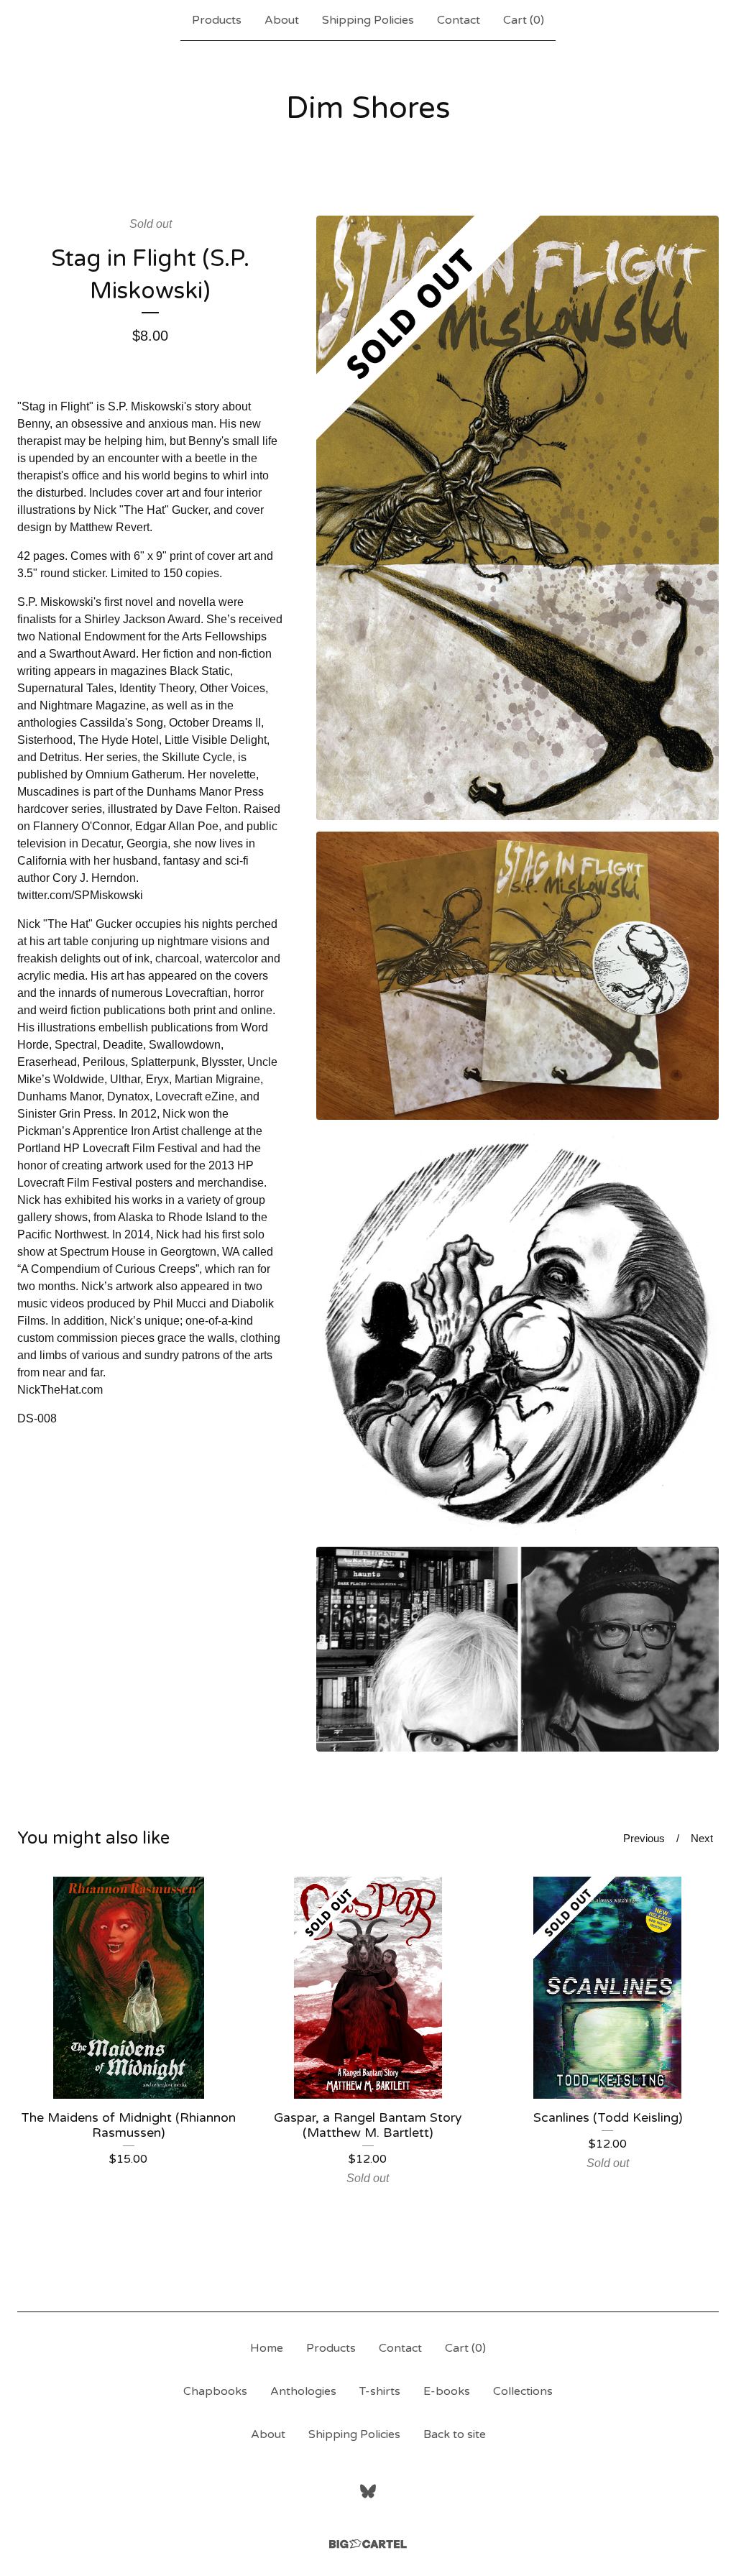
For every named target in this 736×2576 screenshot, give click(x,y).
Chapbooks (215, 2391)
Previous (644, 1838)
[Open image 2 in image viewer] (517, 976)
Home (267, 2348)
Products (217, 20)
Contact (459, 20)
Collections (523, 2391)
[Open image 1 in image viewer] (517, 518)
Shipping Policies (368, 20)
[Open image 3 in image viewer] (517, 1333)
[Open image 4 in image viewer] (517, 1650)
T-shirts (380, 2391)
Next (702, 1838)
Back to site (455, 2434)
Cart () (524, 20)
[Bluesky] (368, 2491)
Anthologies (303, 2391)
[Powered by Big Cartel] (368, 2544)
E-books (447, 2391)
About (282, 20)
